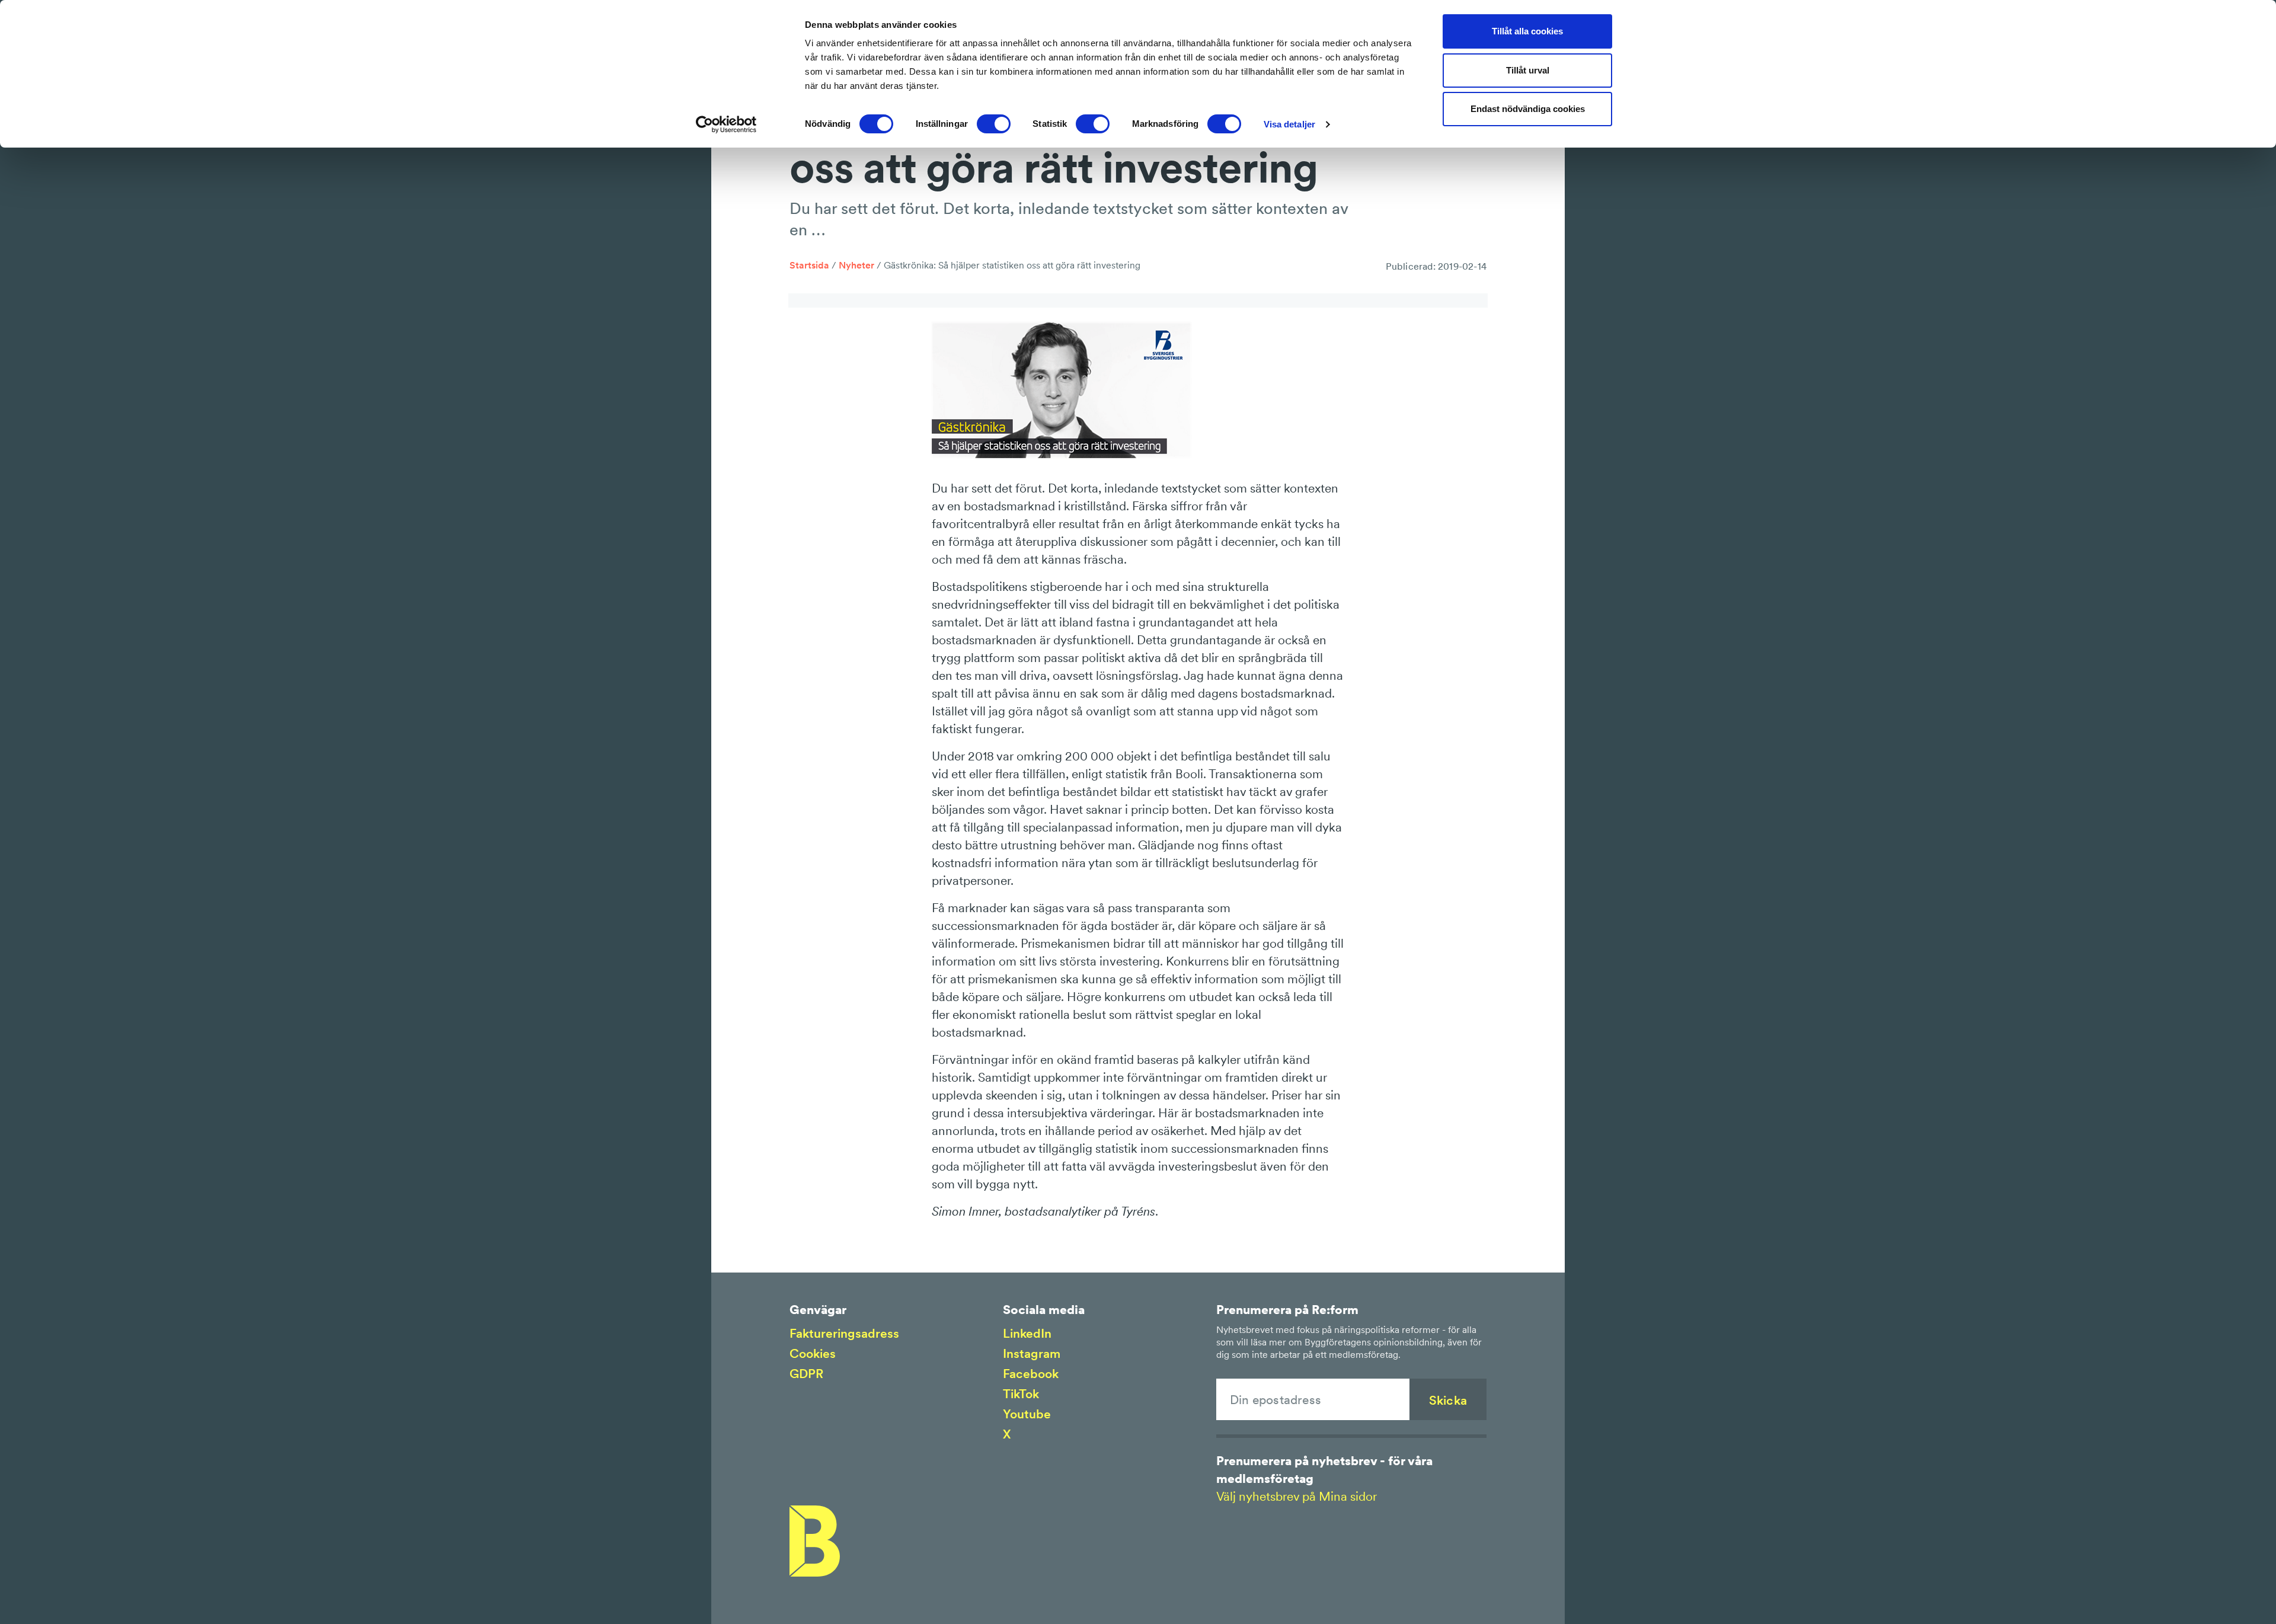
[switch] (994, 124)
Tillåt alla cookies (1527, 31)
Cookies (813, 1353)
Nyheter (856, 265)
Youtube (1027, 1414)
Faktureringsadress (844, 1333)
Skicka (1448, 1400)
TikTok (1021, 1394)
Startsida (809, 265)
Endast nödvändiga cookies (1528, 109)
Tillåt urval (1528, 70)
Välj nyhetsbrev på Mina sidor (1297, 1496)
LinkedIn (1027, 1333)
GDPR (806, 1374)
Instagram (1032, 1353)
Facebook (1031, 1374)
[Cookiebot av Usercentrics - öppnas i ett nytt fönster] (726, 124)
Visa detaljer (1289, 124)
